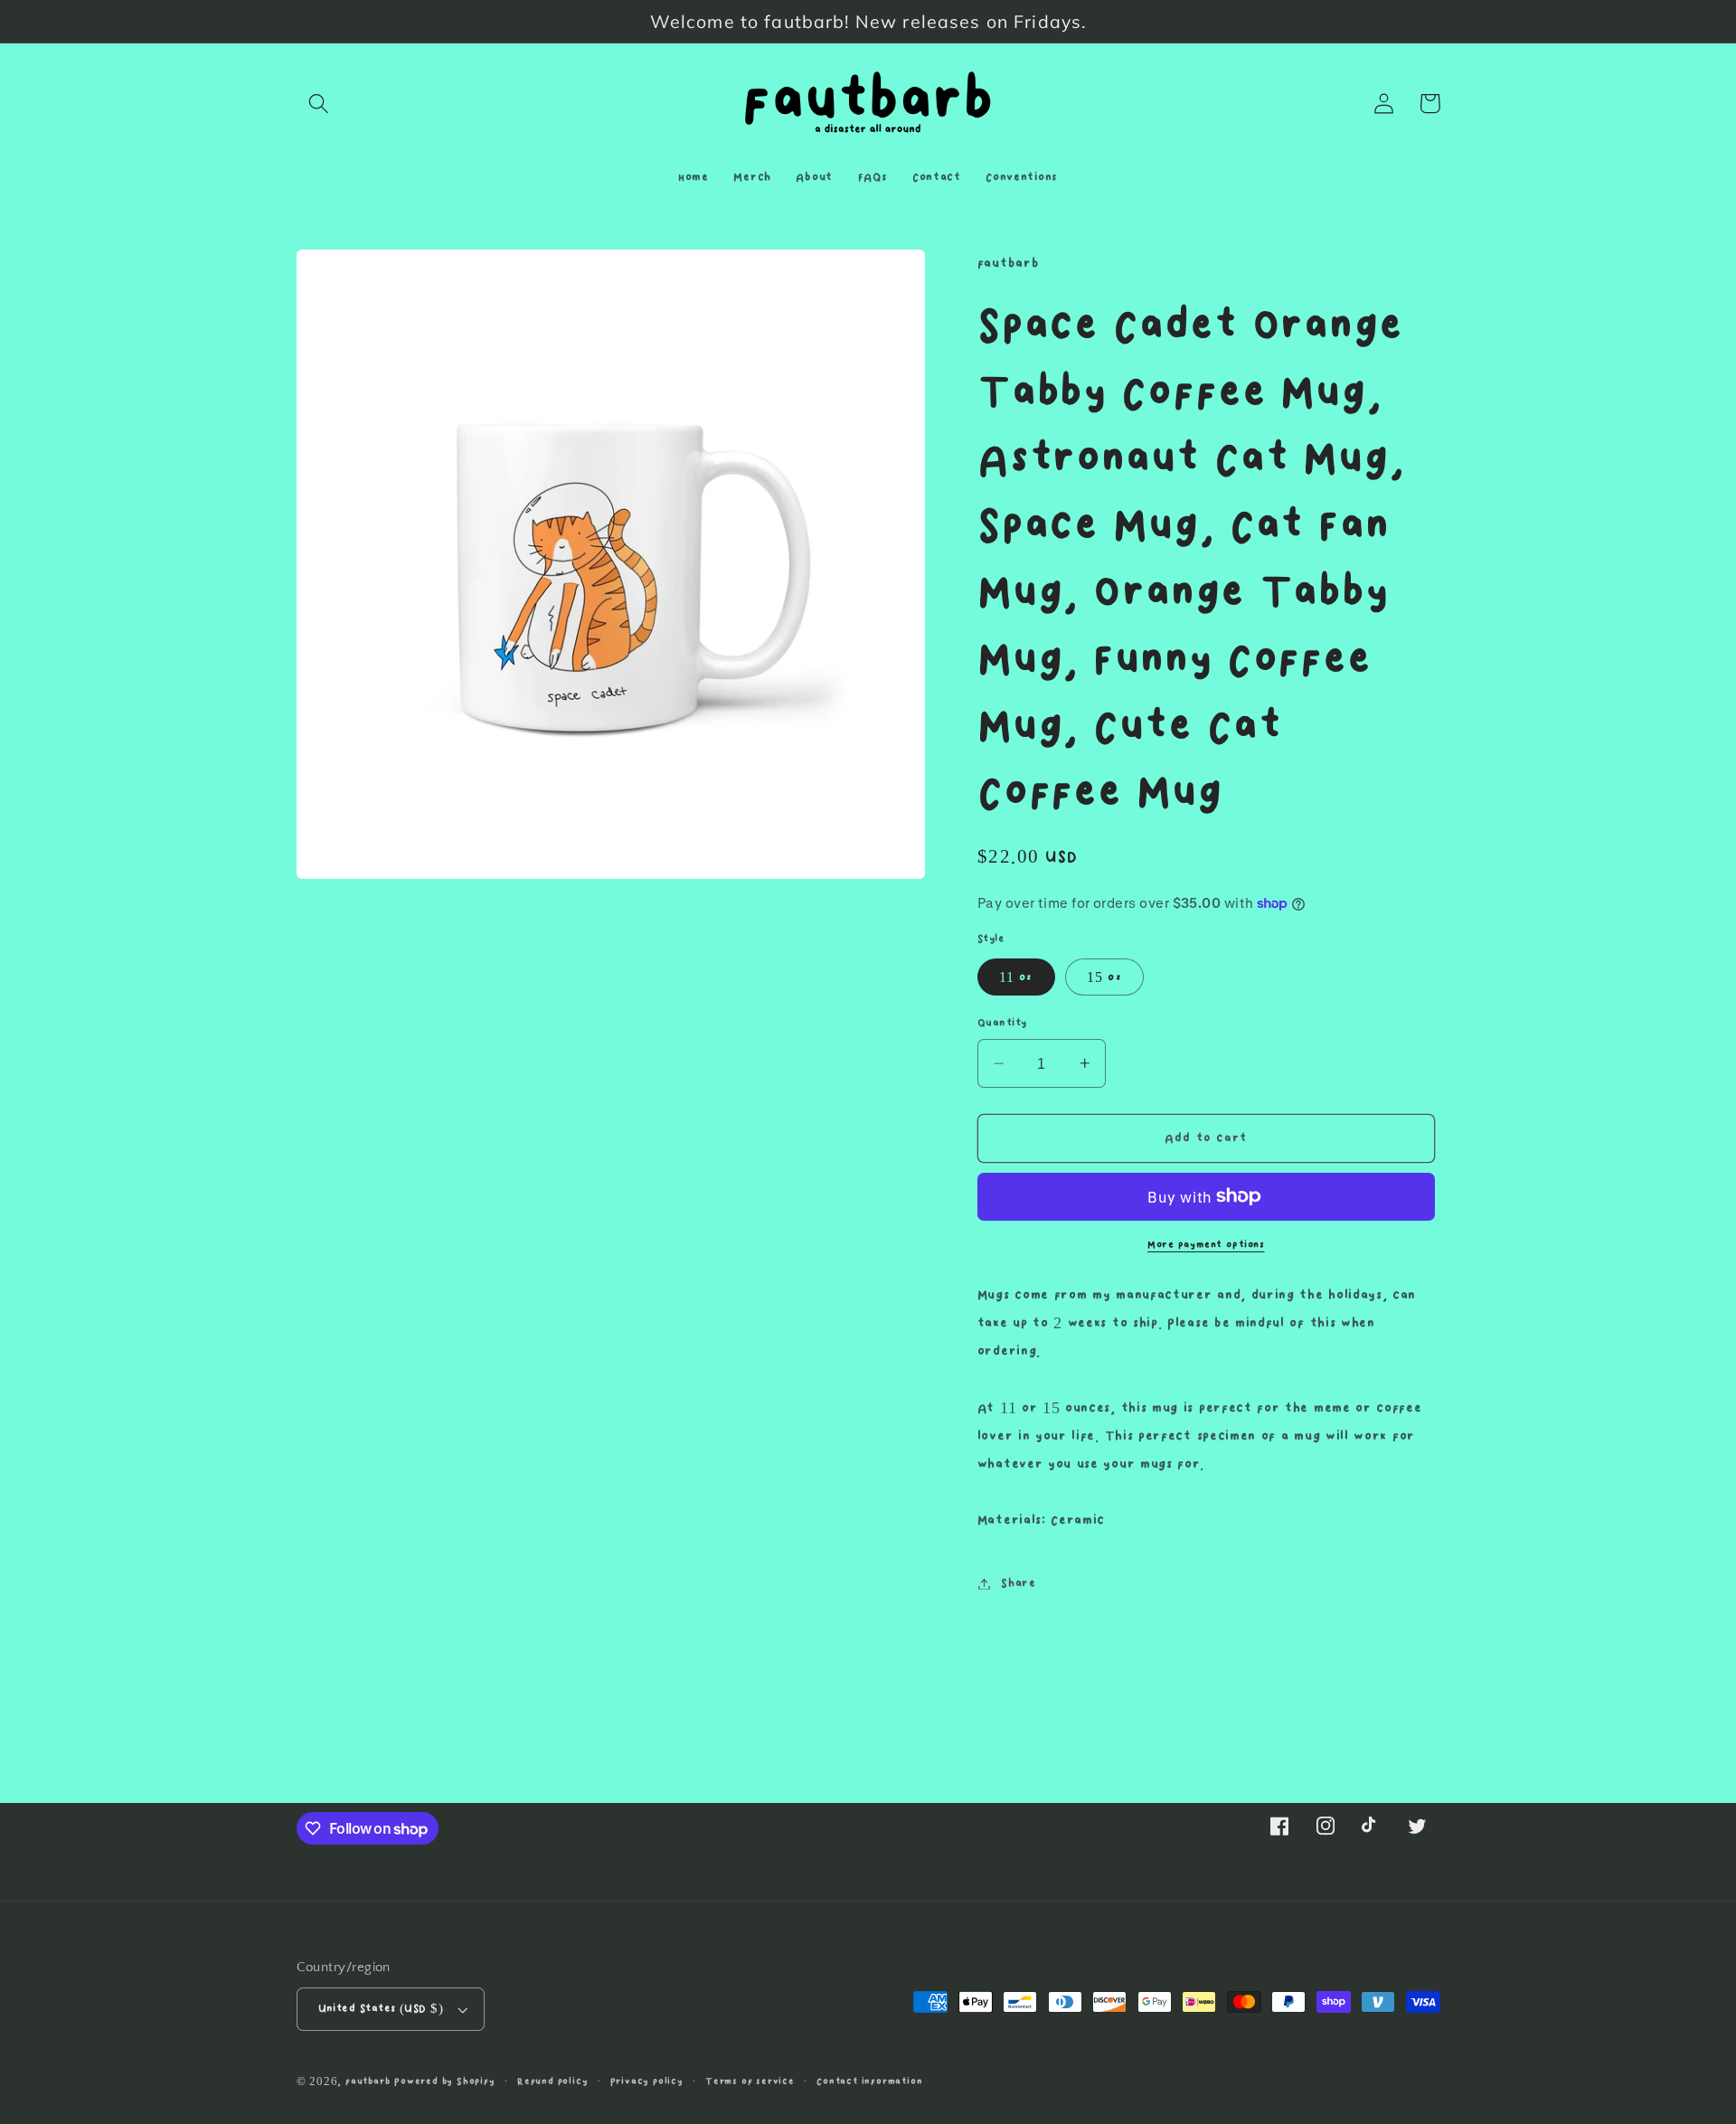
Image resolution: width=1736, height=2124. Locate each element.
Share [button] (1018, 1583)
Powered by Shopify (445, 2082)
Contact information (869, 2082)
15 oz (1104, 977)
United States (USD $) (381, 2009)
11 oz (1016, 977)
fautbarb (368, 2082)
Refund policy (552, 2082)
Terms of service (750, 2082)
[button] (320, 104)
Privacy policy (647, 2082)
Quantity (1002, 1023)
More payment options (1206, 1245)
